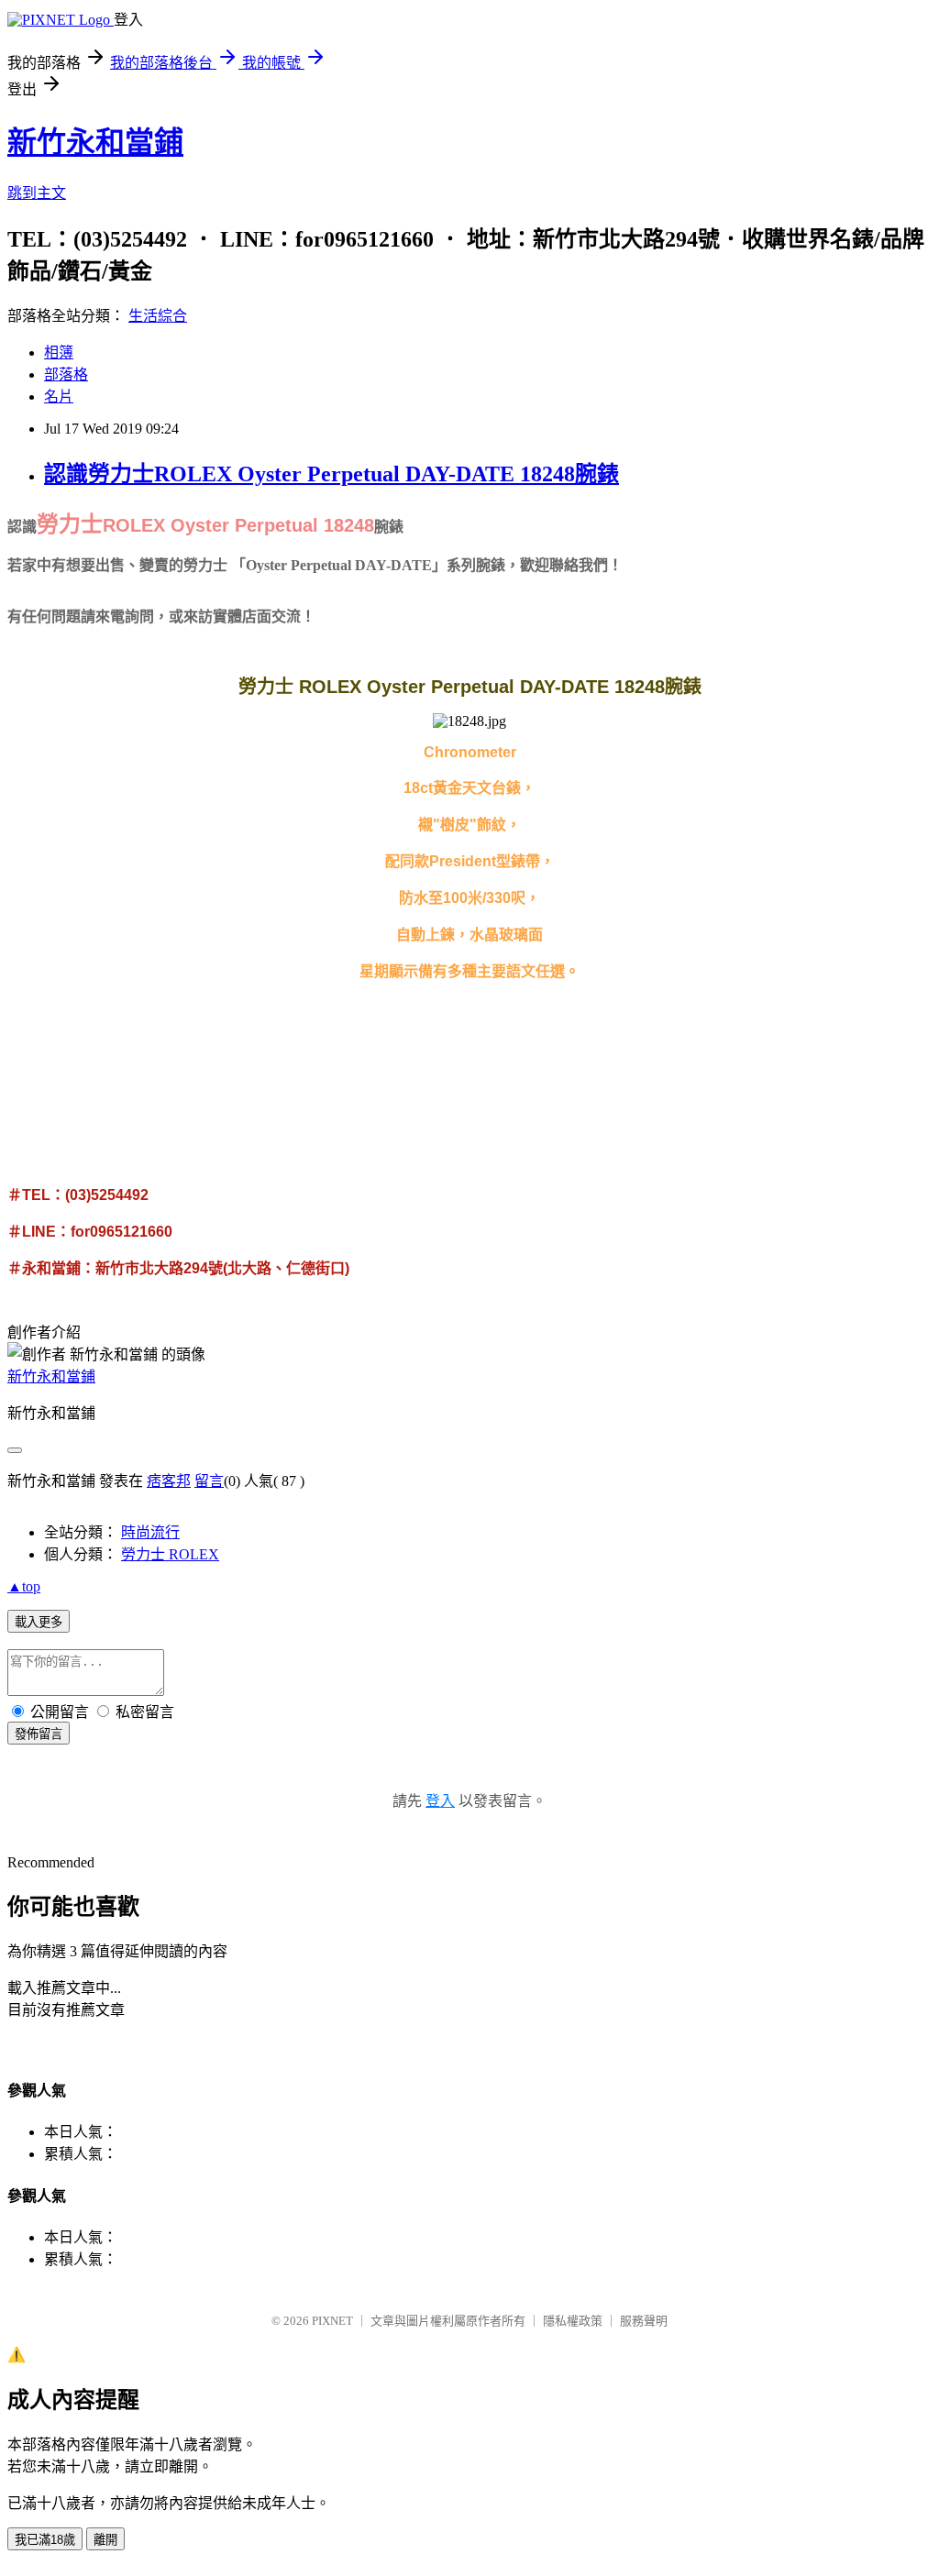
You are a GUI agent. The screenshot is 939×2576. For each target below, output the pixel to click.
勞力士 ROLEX (170, 1554)
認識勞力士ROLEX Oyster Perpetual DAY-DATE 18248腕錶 (331, 474)
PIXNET (332, 2321)
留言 (209, 1481)
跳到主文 (37, 193)
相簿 (59, 352)
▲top (24, 1586)
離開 (105, 2540)
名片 (59, 396)
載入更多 (39, 1622)
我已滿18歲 (45, 2540)
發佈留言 (39, 1734)
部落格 (66, 374)
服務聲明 (644, 2321)
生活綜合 (158, 316)
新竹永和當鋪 (95, 142)
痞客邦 (169, 1481)
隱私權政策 (573, 2321)
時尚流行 (150, 1532)
